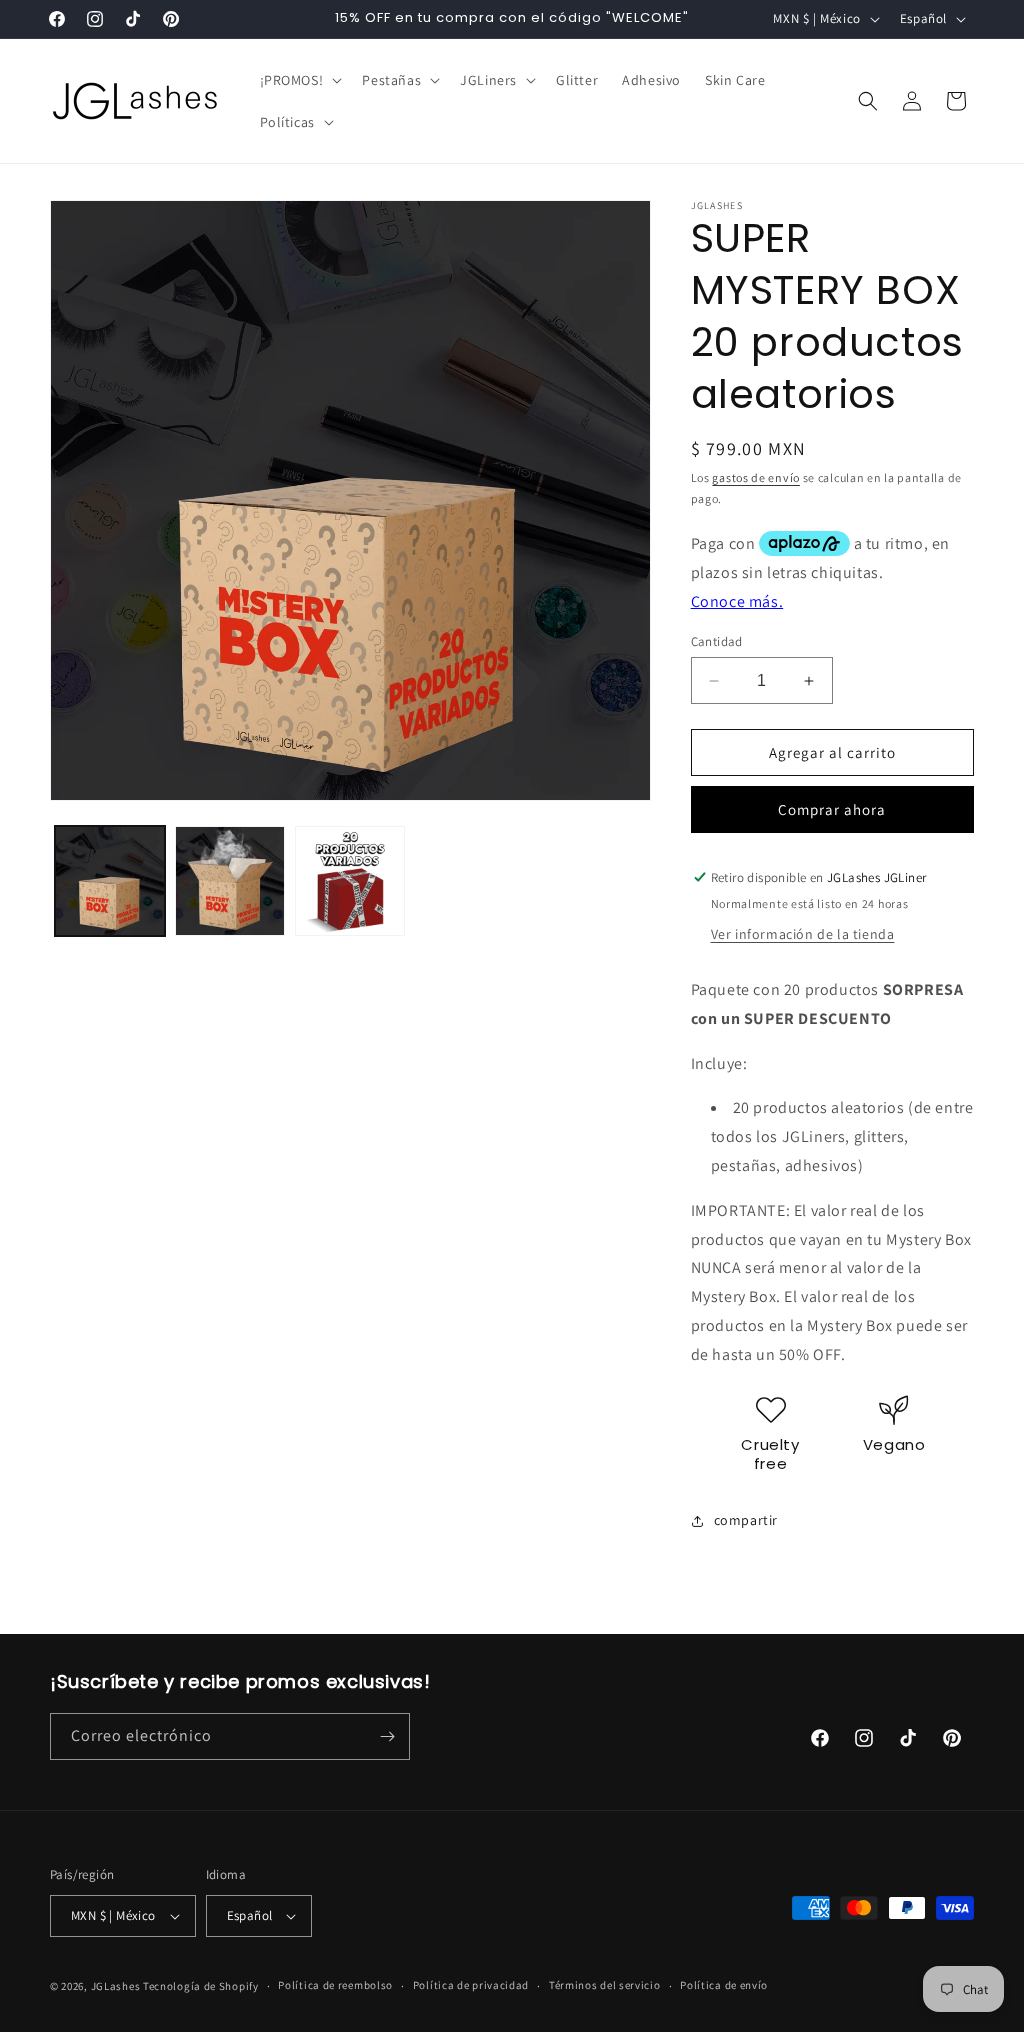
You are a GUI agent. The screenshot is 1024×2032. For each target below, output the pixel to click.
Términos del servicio (605, 1985)
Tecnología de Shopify (201, 1986)
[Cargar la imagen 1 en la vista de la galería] (110, 881)
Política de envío (724, 1985)
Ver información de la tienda (803, 934)
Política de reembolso (335, 1985)
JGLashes (116, 1986)
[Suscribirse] (387, 1736)
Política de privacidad (471, 1985)
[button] (299, 80)
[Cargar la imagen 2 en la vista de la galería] (230, 881)
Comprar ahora (832, 809)
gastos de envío (756, 477)
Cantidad (717, 641)
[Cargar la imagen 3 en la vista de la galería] (350, 881)
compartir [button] (746, 1520)
